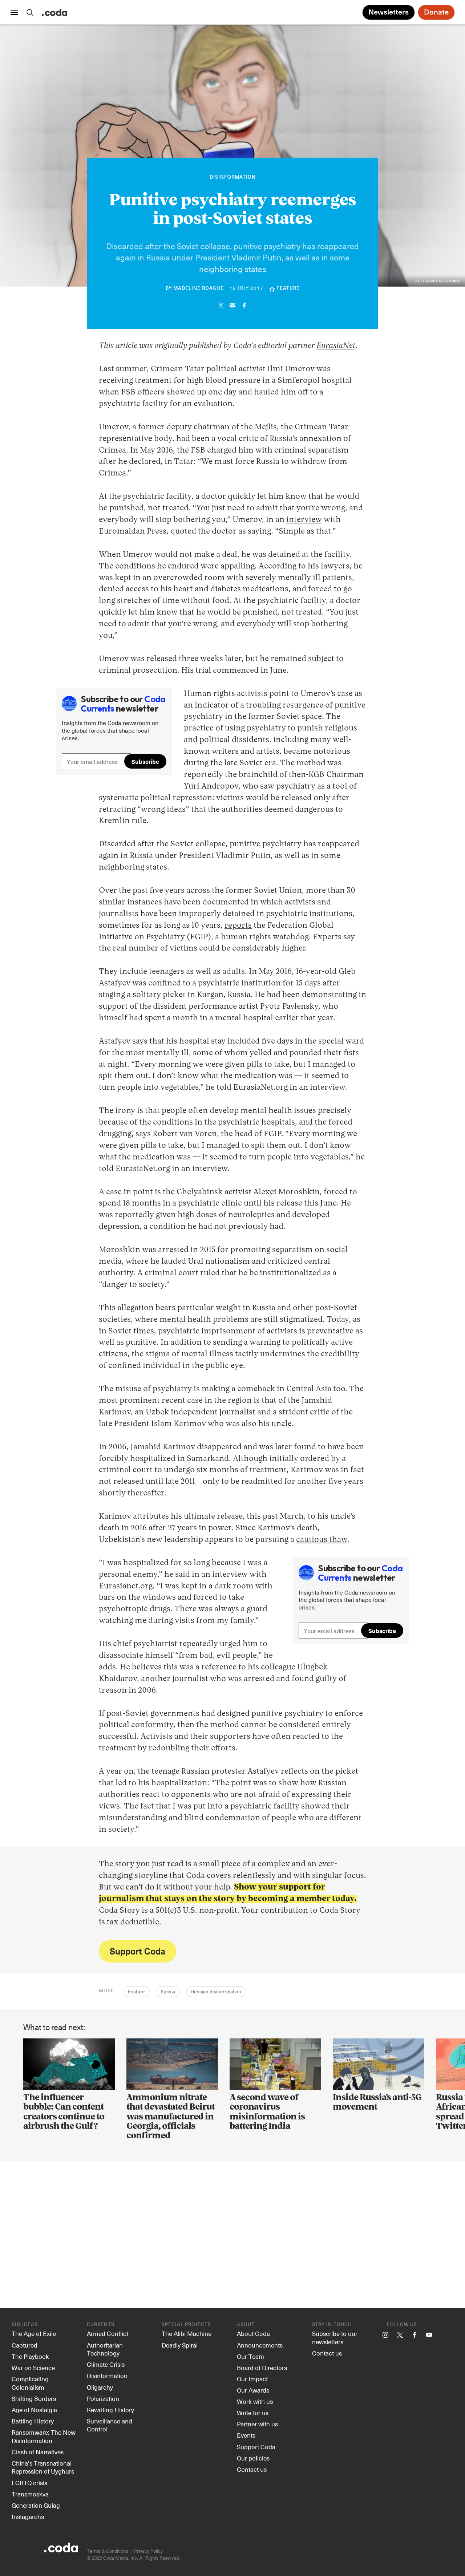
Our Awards (253, 2390)
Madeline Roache (199, 289)
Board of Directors (262, 2368)
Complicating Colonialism (30, 2383)
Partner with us (257, 2424)
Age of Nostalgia (34, 2410)
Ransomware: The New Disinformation (44, 2436)
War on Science (33, 2368)
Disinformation (233, 177)
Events (246, 2435)
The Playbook (30, 2356)
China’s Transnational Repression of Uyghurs (43, 2467)
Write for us (253, 2413)
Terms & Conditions (107, 2551)
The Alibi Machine (187, 2333)
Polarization (103, 2398)
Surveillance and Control (110, 2425)
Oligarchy (100, 2387)
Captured (25, 2345)
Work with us (255, 2401)
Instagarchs (28, 2516)
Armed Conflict (108, 2333)
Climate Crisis (106, 2364)
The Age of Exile (34, 2333)
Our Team (250, 2356)
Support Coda (138, 1951)
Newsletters (389, 12)
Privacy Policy (148, 2551)
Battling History (33, 2421)
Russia (168, 1992)
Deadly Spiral (180, 2345)
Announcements (260, 2345)
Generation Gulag (36, 2505)
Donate (436, 12)
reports (238, 926)
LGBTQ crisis (29, 2483)
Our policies (253, 2458)
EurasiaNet (336, 346)
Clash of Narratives (38, 2452)
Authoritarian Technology (105, 2349)
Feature (136, 1992)
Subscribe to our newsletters (335, 2338)
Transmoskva (30, 2494)
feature (288, 289)
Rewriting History (110, 2410)
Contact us (252, 2469)
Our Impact (252, 2379)
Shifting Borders (34, 2398)
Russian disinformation (216, 1992)
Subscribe (145, 761)
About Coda (253, 2333)
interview (304, 520)
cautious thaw (322, 1540)
